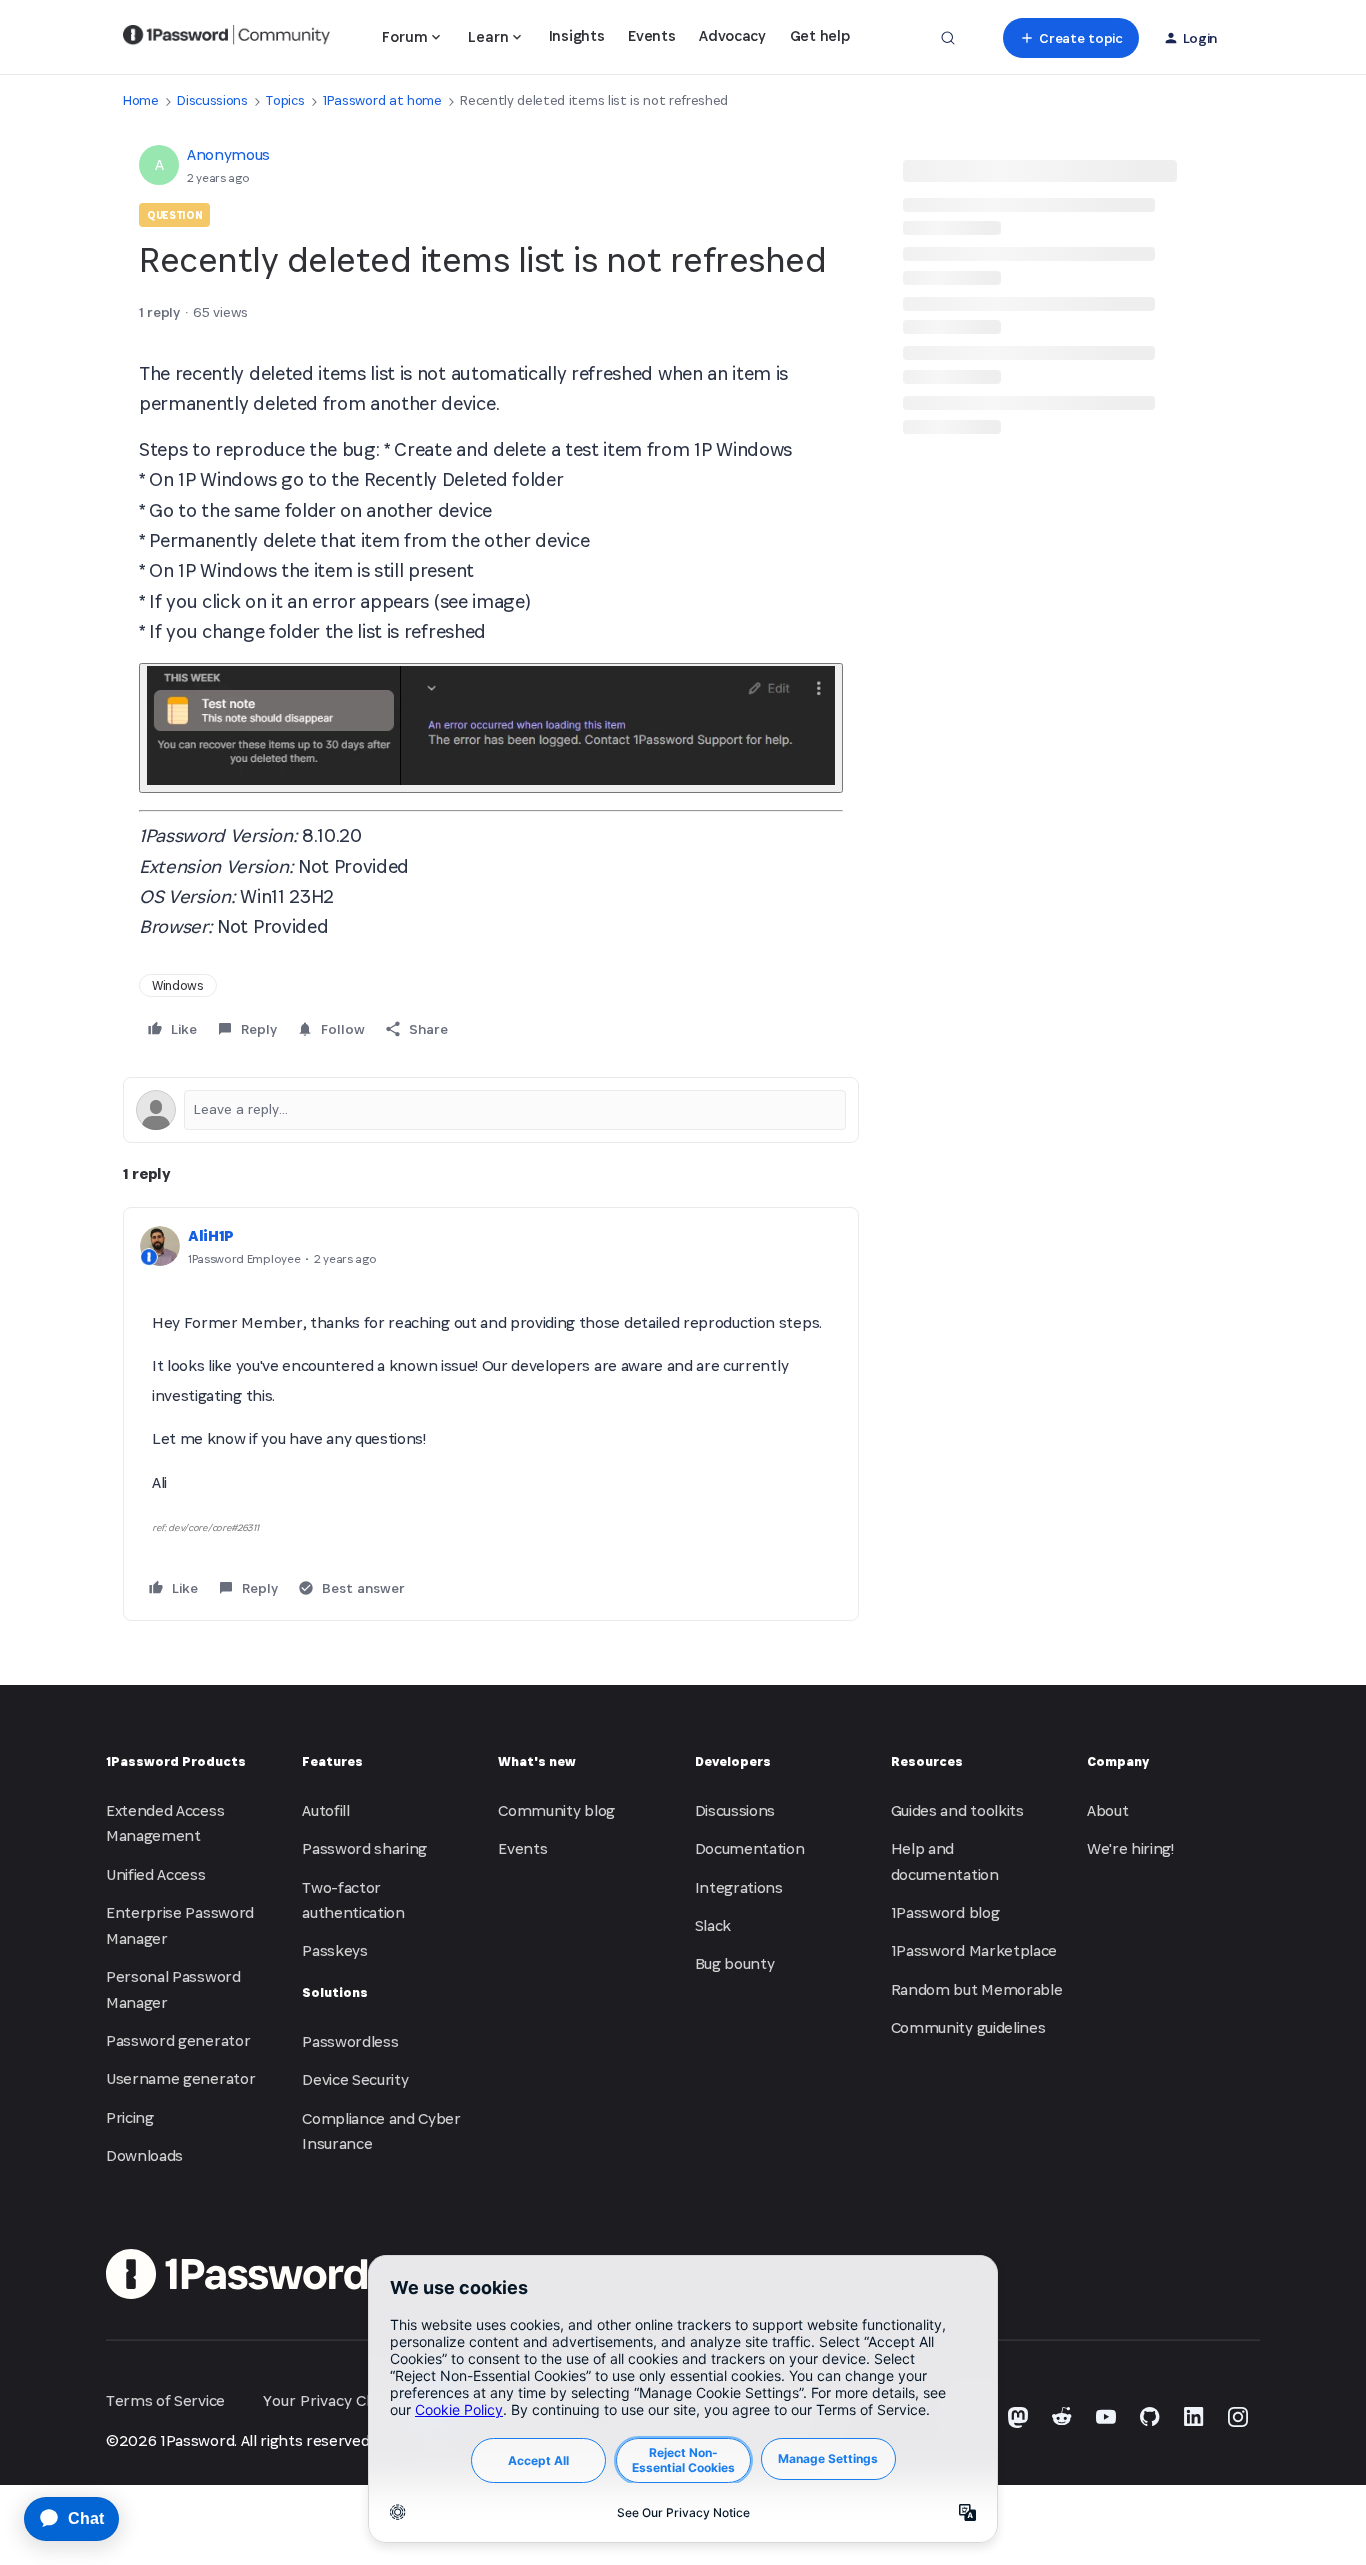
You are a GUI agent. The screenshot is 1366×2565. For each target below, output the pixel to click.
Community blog (556, 1810)
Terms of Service (165, 2400)
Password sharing (364, 1848)
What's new (537, 1761)
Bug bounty (735, 1963)
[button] (1070, 38)
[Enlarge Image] (491, 728)
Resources (927, 1761)
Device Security (355, 2079)
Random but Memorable (977, 1989)
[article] (491, 1414)
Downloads (144, 2155)
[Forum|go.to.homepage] (226, 38)
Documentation (750, 1848)
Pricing (130, 2117)
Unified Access (156, 1874)
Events (651, 35)
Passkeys (334, 1950)
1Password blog (945, 1912)
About (1107, 1810)
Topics (285, 100)
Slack (713, 1925)
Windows (178, 985)
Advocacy (732, 35)
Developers (733, 1761)
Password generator (178, 2040)
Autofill (325, 1810)
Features (332, 1761)
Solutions (335, 1992)
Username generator (180, 2078)
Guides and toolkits (957, 1810)
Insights (576, 35)
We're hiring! (1130, 1848)
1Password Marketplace (974, 1950)
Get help (819, 35)
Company (1118, 1761)
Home (141, 100)
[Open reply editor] (491, 1110)
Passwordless (350, 2041)
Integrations (739, 1887)
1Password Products (176, 1761)
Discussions (212, 100)
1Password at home (382, 100)
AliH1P (211, 1235)
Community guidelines (968, 2027)
